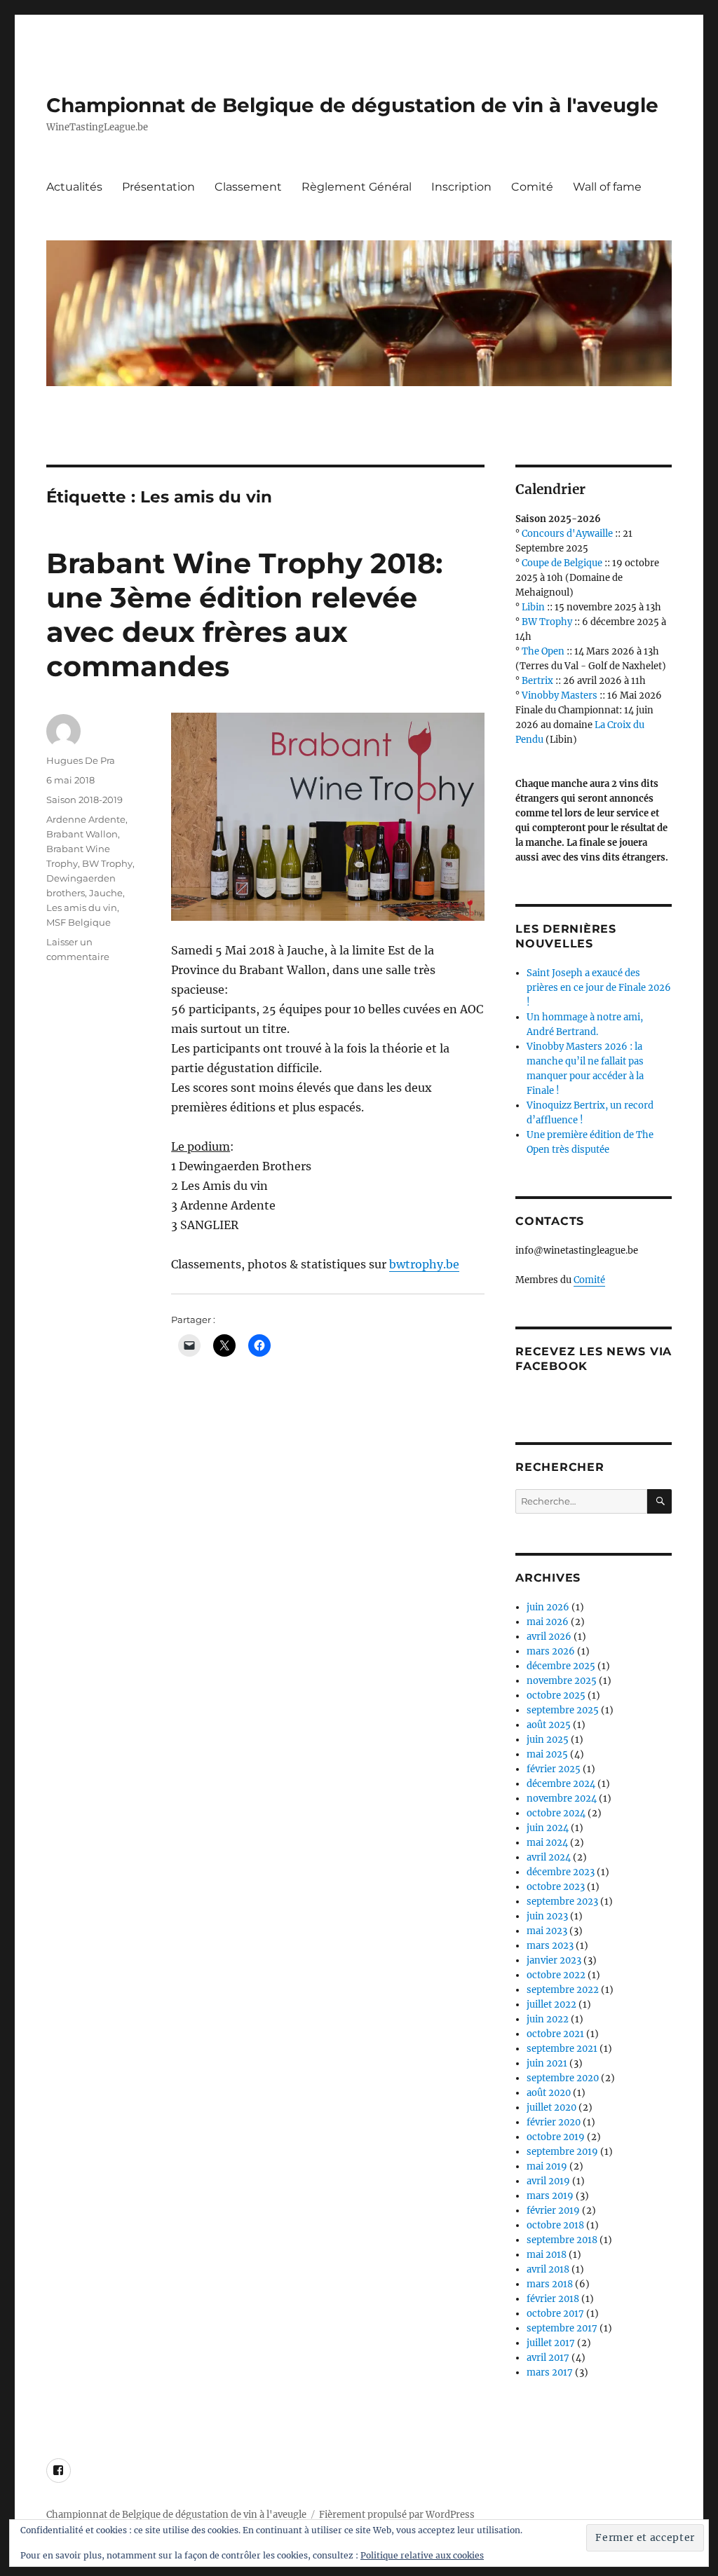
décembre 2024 (561, 1784)
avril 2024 (549, 1857)
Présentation (158, 187)
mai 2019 (547, 2166)
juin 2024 (548, 1828)
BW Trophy (107, 863)
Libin (533, 607)
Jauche (106, 893)
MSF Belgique (79, 922)
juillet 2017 (551, 2343)
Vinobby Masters (560, 696)
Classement (248, 187)
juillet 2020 (551, 2108)
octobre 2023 (556, 1887)
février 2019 (553, 2211)
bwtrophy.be (424, 1264)
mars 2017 (550, 2372)
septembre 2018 (562, 2240)
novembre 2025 (562, 1681)
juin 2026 (548, 1607)
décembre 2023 (561, 1872)
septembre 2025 (563, 1710)
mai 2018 (547, 2255)
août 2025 (549, 1725)
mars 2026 (551, 1651)
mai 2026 (548, 1622)
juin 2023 (547, 1916)
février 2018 (553, 2299)
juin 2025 (548, 1740)
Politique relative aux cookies (422, 2555)
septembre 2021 (562, 2049)
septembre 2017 (562, 2328)
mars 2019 (550, 2196)
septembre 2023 (562, 1902)
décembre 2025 (561, 1666)
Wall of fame (607, 187)
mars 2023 (550, 1946)
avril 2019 (548, 2181)
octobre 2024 (556, 1813)
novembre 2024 (562, 1799)
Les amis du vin (82, 907)
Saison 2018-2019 (84, 800)
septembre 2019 (562, 2152)
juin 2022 (548, 2019)
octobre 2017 (555, 2314)
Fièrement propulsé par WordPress (397, 2515)
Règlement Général (357, 187)
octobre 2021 (555, 2034)
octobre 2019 (556, 2137)
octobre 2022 (556, 1975)
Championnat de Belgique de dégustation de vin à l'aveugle (352, 105)
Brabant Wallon (82, 834)
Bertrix (537, 681)
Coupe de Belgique (562, 563)
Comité (532, 187)
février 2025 (554, 1769)
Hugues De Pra (81, 760)
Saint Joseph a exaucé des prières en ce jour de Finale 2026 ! (599, 988)
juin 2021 (547, 2063)
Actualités (74, 187)
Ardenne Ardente (86, 819)
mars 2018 (550, 2284)
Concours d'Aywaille (567, 534)
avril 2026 (549, 1637)
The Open (543, 651)
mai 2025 (547, 1754)
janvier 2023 (554, 1960)
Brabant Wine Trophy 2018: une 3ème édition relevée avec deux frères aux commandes (244, 615)
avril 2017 (548, 2358)
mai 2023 (547, 1931)
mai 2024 (547, 1843)
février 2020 (554, 2122)
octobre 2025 (556, 1695)
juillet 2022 (551, 2005)
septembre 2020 (563, 2078)
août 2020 (549, 2093)
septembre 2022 (563, 1990)
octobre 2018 (555, 2225)
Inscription (461, 187)
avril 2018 (548, 2269)
